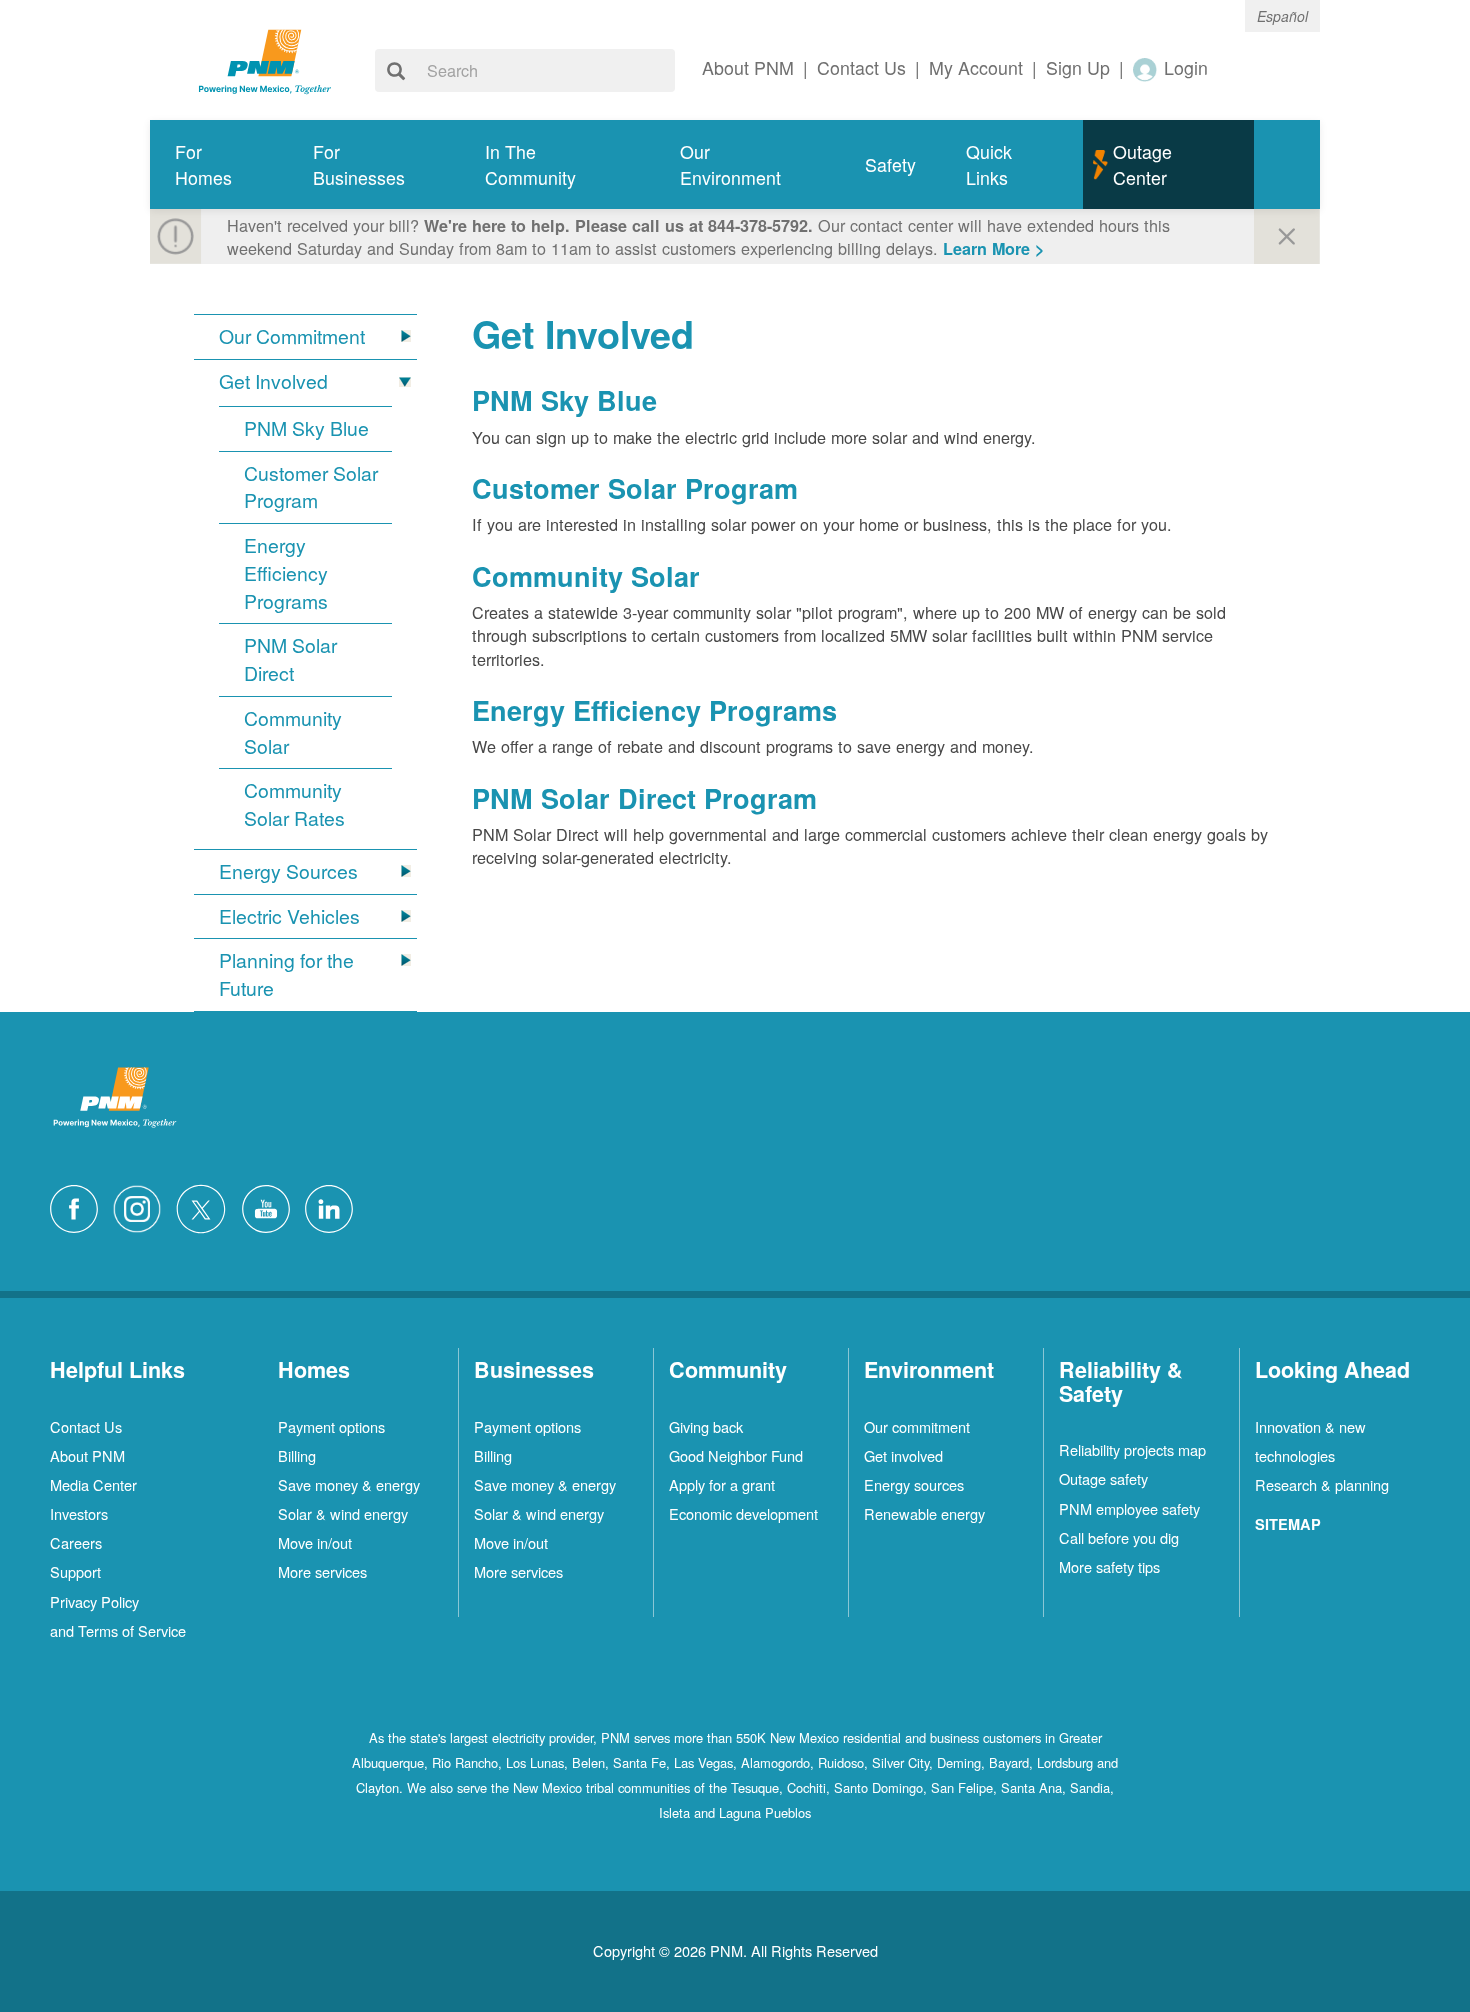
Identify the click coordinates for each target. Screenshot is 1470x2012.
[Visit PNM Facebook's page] (79, 1207)
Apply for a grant (722, 1484)
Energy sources (914, 1484)
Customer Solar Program (311, 487)
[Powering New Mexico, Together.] (265, 59)
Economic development (743, 1513)
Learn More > (993, 248)
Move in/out (315, 1542)
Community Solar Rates (294, 804)
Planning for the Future (286, 974)
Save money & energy (349, 1484)
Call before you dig (1119, 1537)
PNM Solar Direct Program (644, 798)
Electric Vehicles (289, 916)
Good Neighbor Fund (736, 1455)
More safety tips (1109, 1566)
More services (322, 1571)
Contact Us (86, 1426)
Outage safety (1103, 1478)
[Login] (1146, 68)
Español (1282, 16)
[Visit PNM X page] (206, 1207)
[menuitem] (219, 164)
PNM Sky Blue (306, 428)
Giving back (706, 1426)
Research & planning (1322, 1484)
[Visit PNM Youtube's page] (271, 1207)
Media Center (93, 1484)
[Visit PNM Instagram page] (142, 1207)
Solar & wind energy (343, 1513)
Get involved (903, 1455)
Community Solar (293, 732)
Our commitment (917, 1426)
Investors (79, 1513)
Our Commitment (292, 336)
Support (75, 1571)
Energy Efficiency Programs (286, 573)
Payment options (331, 1426)
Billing (297, 1455)
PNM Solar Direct (290, 659)
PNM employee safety (1129, 1508)
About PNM (87, 1455)
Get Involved (273, 381)
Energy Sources (288, 871)
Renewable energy (924, 1513)
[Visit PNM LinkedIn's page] (334, 1207)
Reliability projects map (1132, 1449)
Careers (76, 1542)
